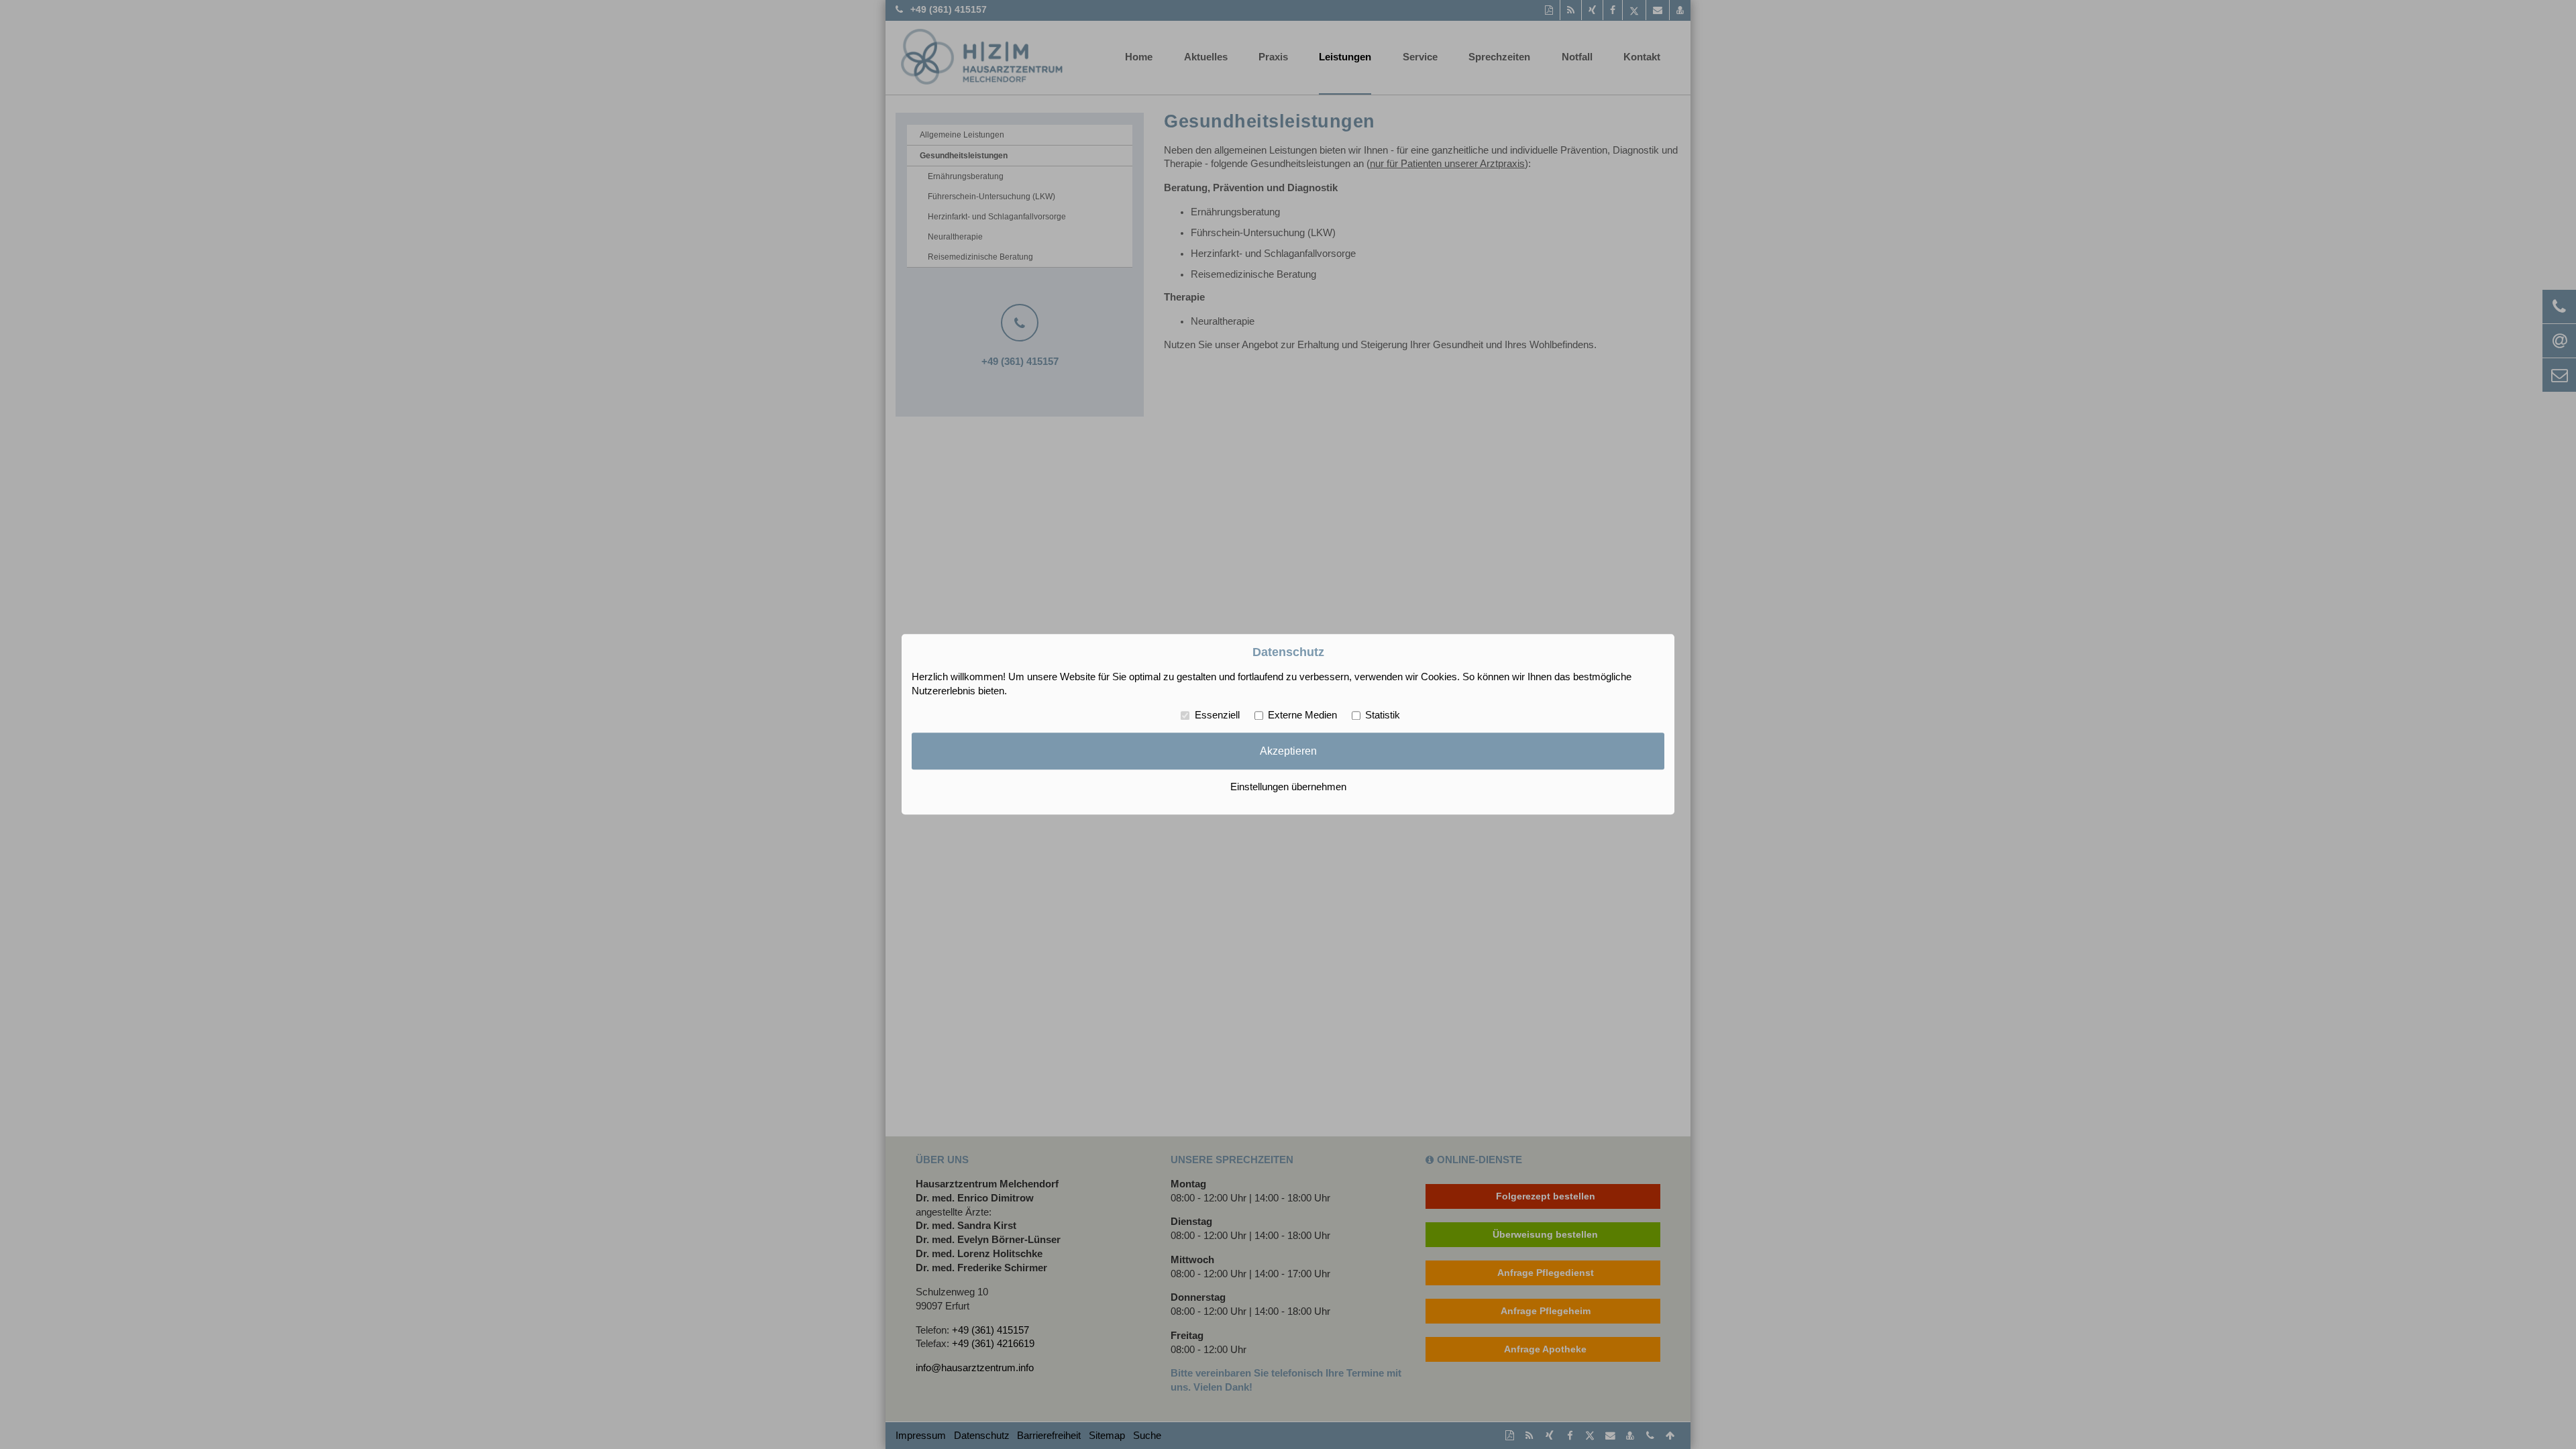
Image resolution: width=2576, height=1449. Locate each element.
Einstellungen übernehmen (1288, 788)
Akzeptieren (1288, 751)
